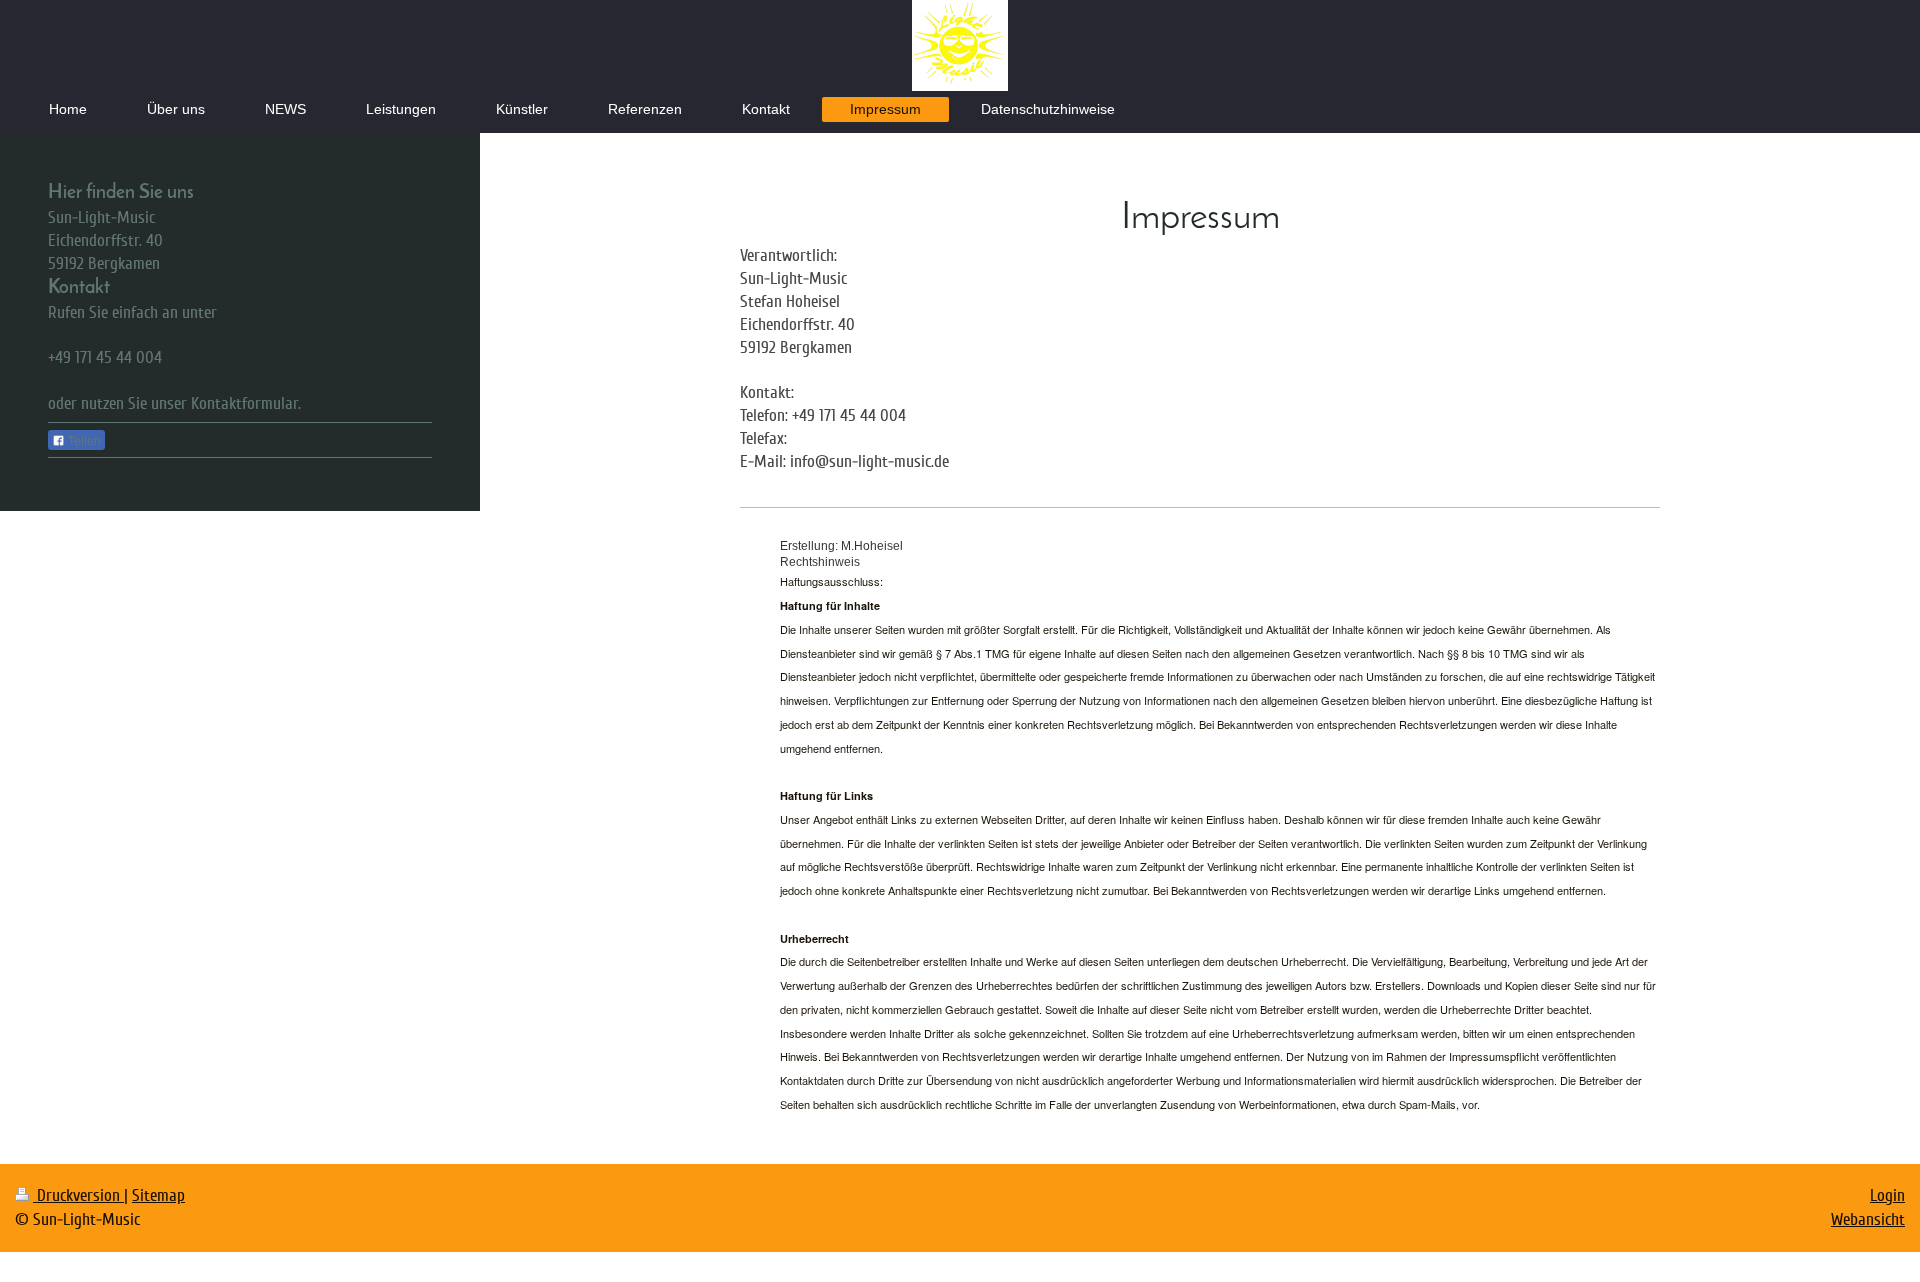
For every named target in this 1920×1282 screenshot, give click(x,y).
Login (1887, 1195)
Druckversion (78, 1195)
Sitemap (158, 1195)
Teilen (83, 441)
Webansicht (1868, 1219)
